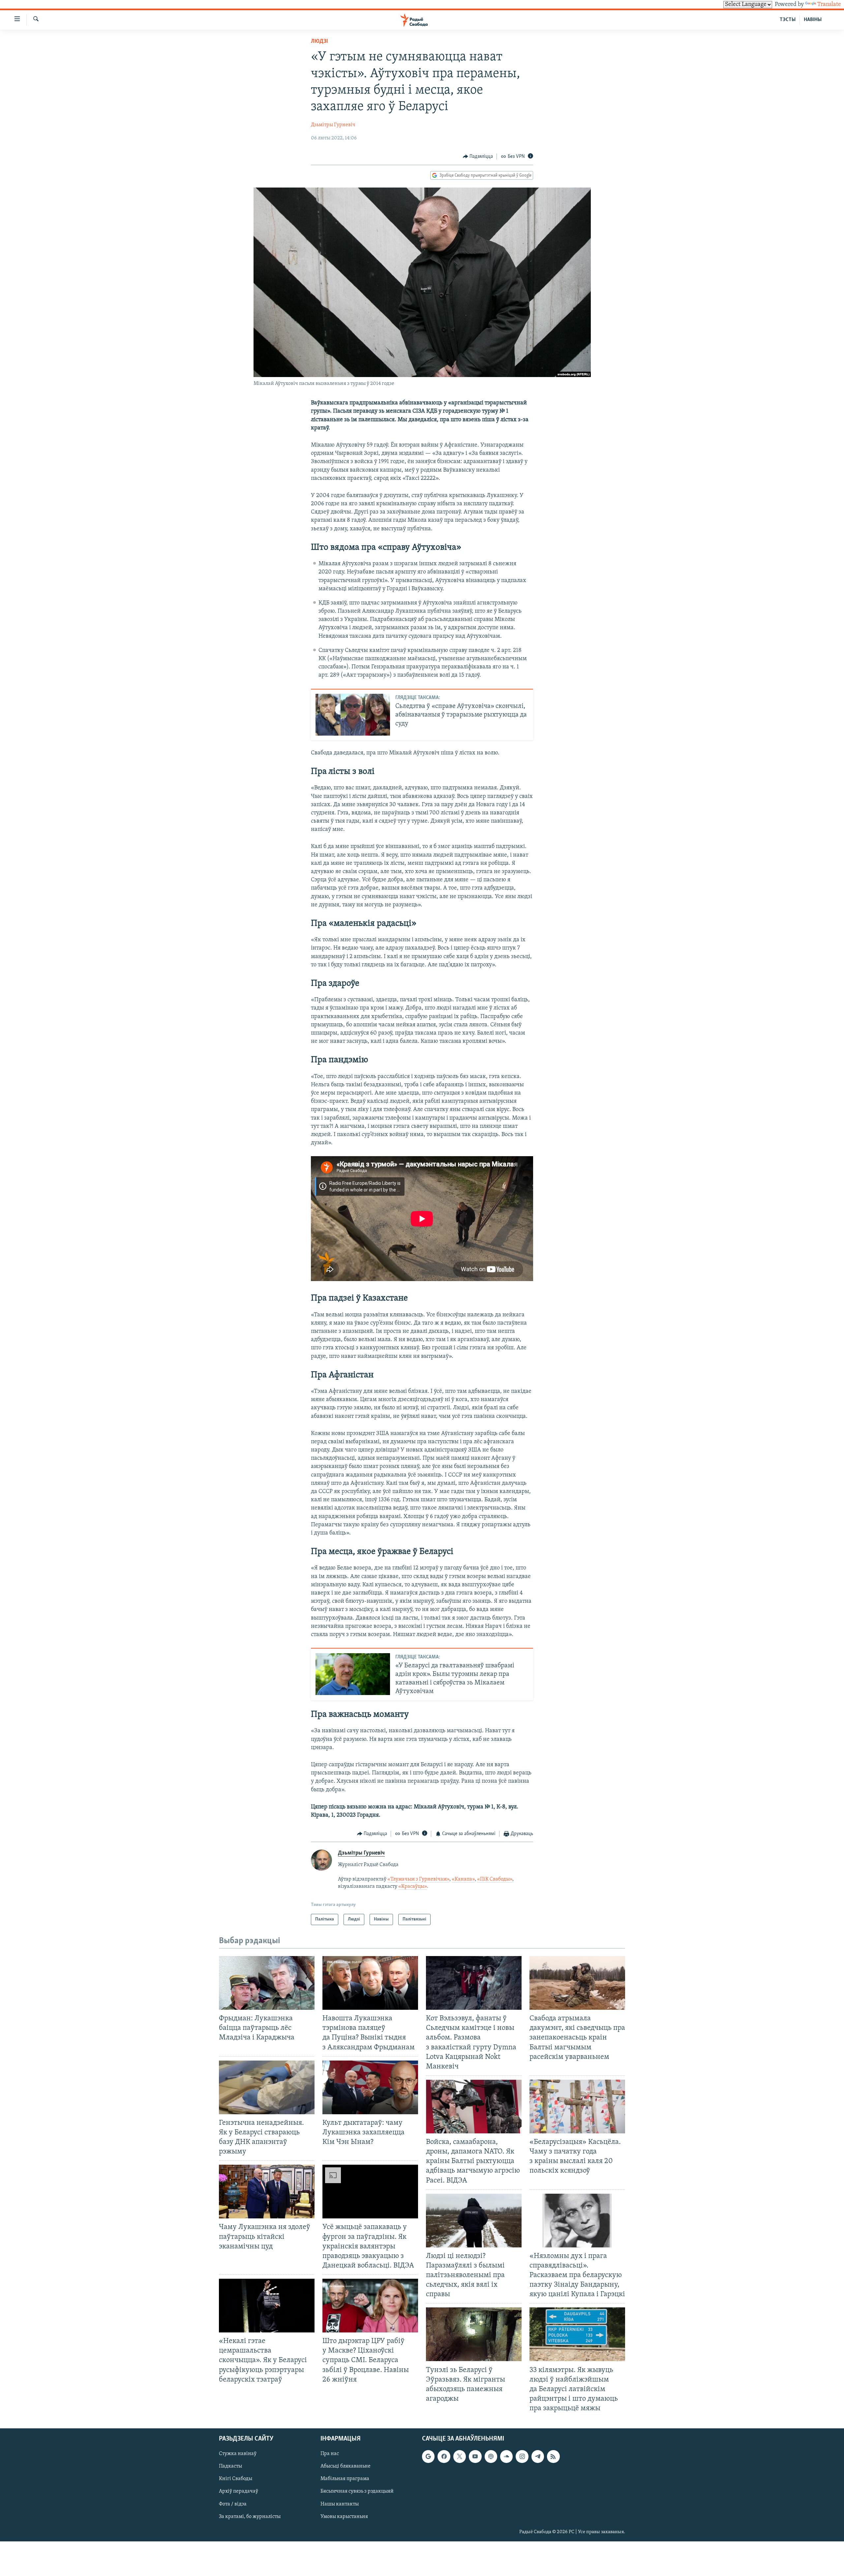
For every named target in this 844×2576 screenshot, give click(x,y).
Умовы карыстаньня (344, 2517)
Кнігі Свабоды (236, 2479)
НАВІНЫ (813, 20)
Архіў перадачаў (239, 2492)
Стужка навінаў (238, 2454)
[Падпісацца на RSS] (553, 2456)
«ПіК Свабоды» (495, 1879)
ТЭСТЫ (788, 20)
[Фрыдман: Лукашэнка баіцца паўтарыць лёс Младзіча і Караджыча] (267, 1983)
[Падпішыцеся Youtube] (475, 2456)
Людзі (319, 42)
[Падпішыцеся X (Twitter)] (460, 2456)
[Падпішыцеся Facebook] (444, 2456)
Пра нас (330, 2454)
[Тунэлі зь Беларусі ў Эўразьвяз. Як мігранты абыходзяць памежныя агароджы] (474, 2334)
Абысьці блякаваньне (346, 2467)
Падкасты (230, 2467)
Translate (829, 5)
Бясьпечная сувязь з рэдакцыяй (357, 2492)
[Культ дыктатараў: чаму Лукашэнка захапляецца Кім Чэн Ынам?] (370, 2087)
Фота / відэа (233, 2504)
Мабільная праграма (345, 2479)
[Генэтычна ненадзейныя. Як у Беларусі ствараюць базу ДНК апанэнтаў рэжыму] (267, 2087)
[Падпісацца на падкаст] (491, 2456)
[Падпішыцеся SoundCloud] (506, 2456)
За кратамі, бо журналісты (250, 2517)
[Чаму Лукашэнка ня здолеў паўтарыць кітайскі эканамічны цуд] (267, 2192)
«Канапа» (463, 1879)
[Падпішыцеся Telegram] (538, 2456)
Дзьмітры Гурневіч (333, 125)
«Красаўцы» (413, 1887)
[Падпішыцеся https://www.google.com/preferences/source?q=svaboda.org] (428, 2456)
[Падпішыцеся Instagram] (522, 2456)
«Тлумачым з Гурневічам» (418, 1879)
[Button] (478, 157)
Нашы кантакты (340, 2504)
